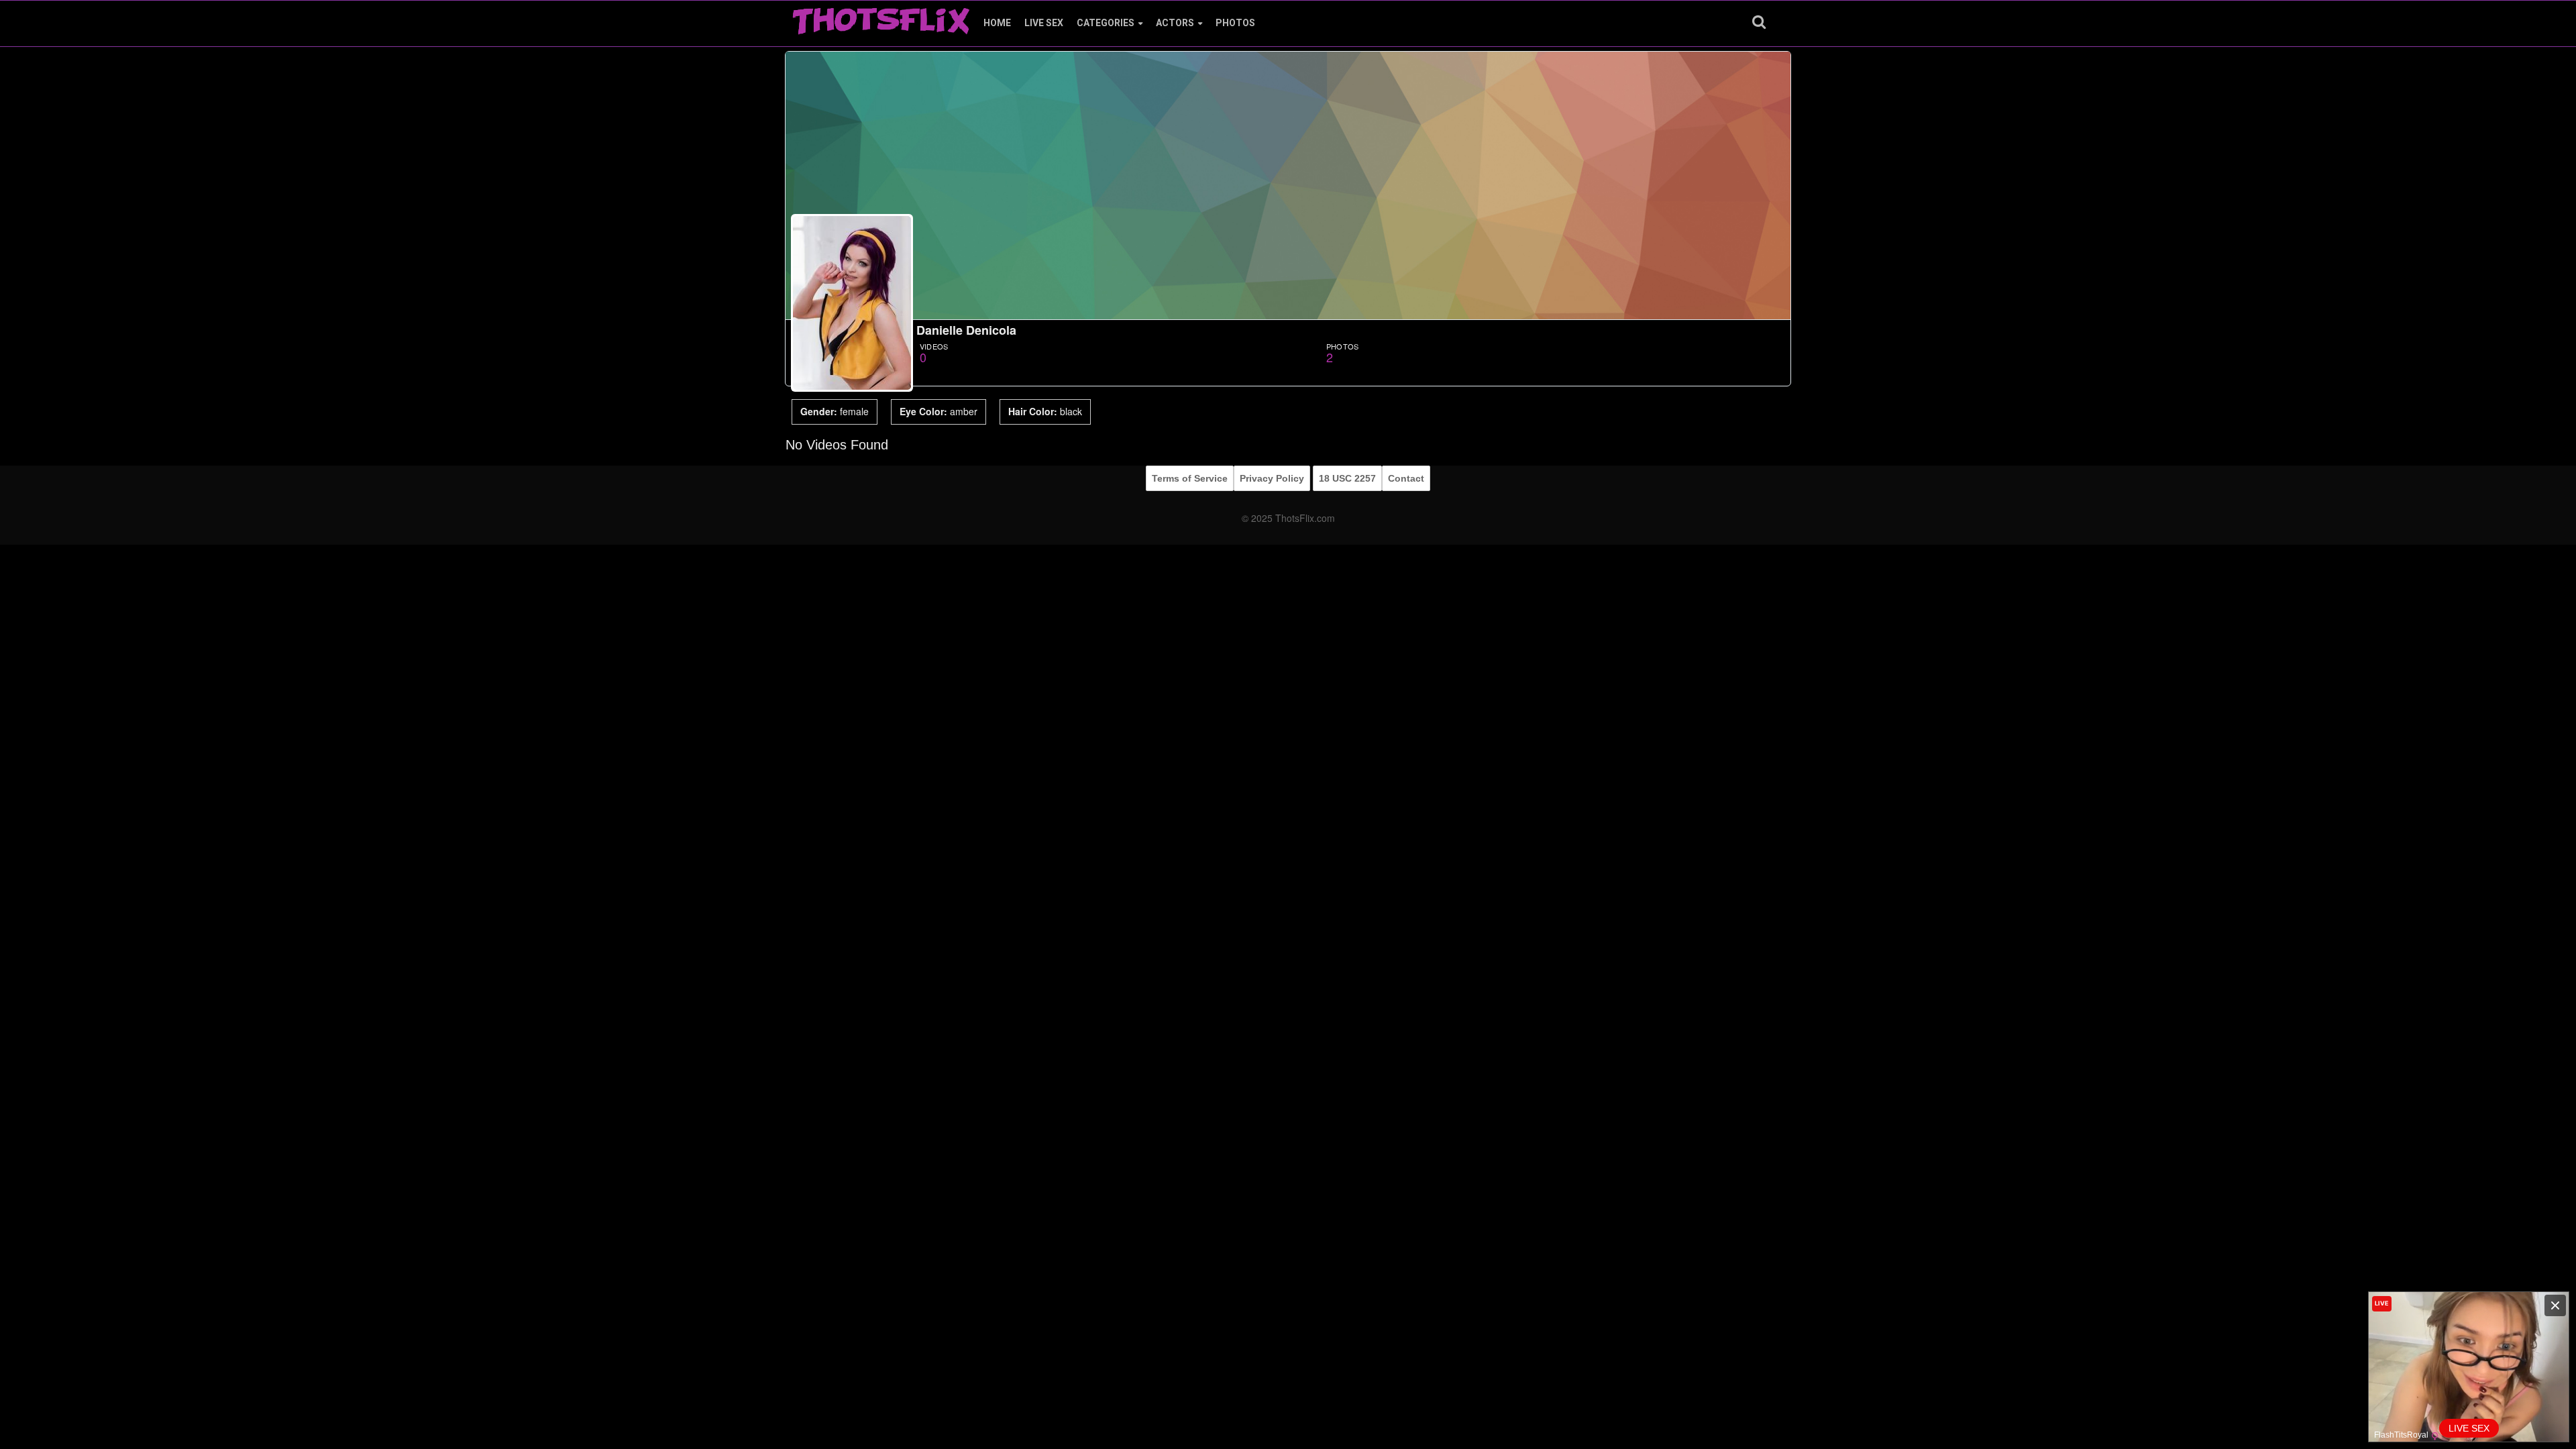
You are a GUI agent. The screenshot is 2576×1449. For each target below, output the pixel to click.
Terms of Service (1190, 478)
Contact (1406, 478)
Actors (1175, 23)
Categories (1106, 23)
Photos (1235, 23)
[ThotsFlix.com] (881, 17)
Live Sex (1044, 23)
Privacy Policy (1272, 478)
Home (997, 23)
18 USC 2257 (1347, 478)
